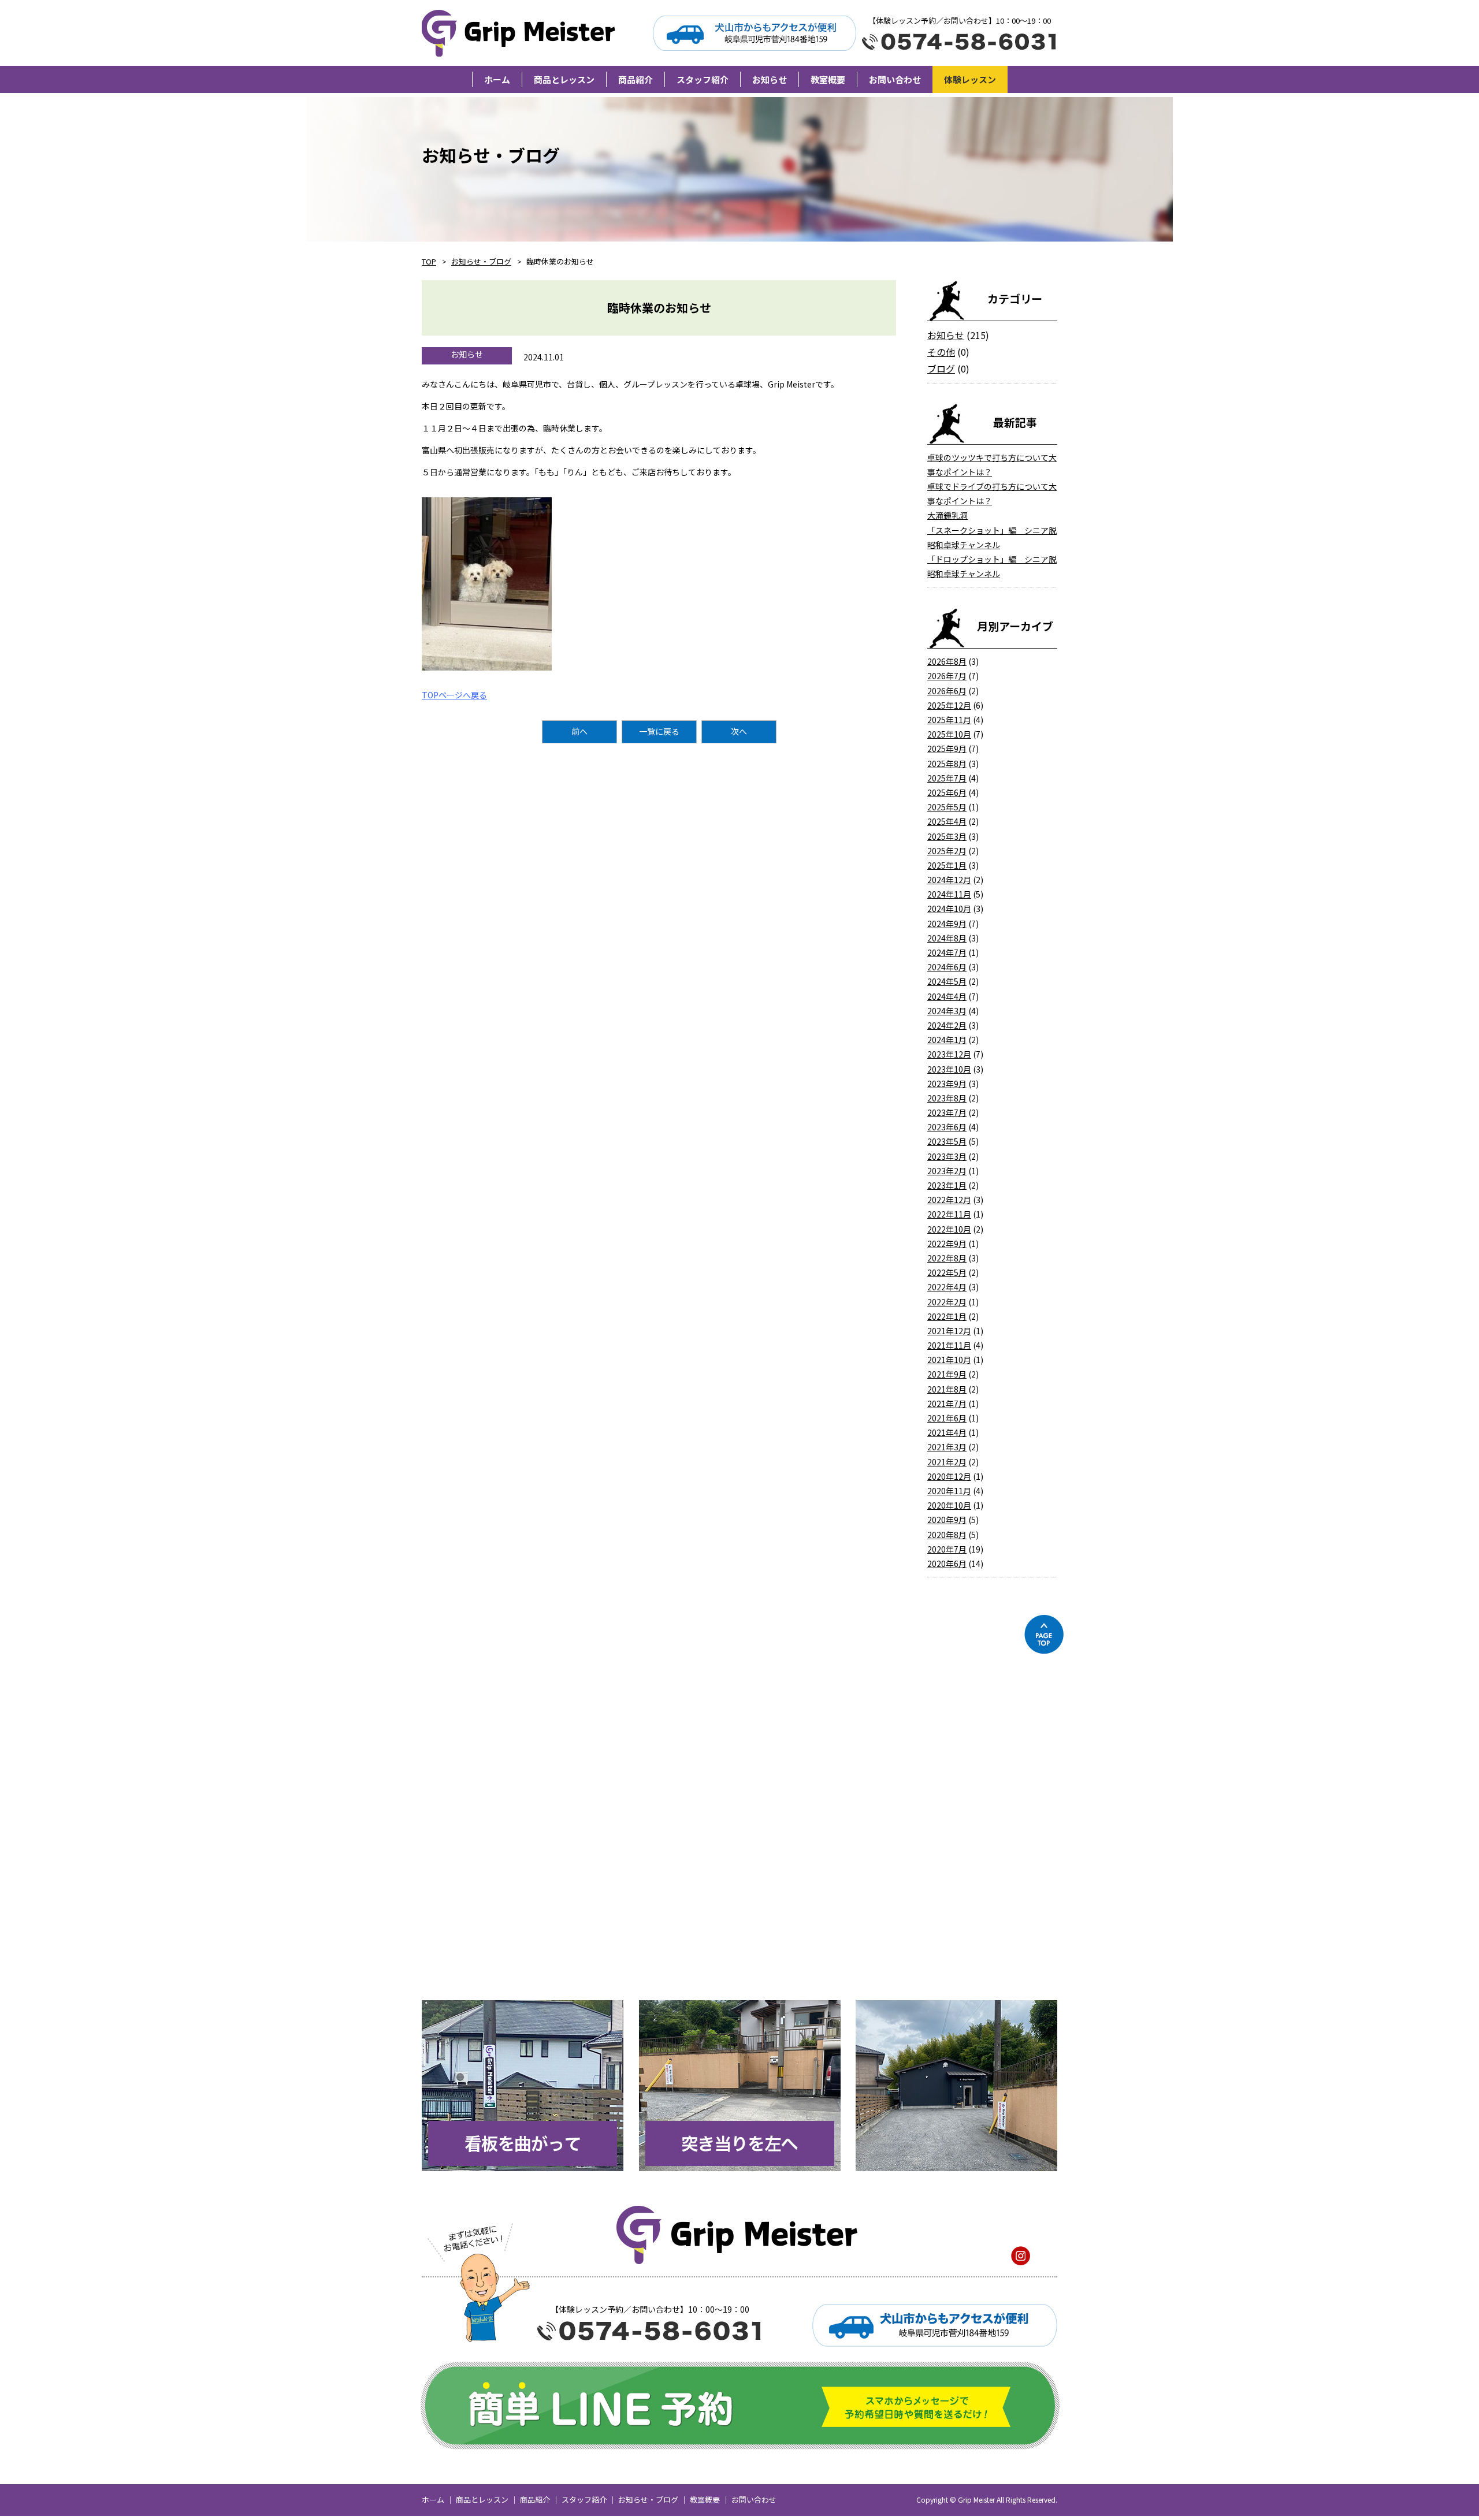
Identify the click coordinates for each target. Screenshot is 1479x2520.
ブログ (941, 368)
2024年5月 (947, 981)
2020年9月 (947, 1520)
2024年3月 (947, 1011)
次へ (739, 731)
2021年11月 (949, 1345)
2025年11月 (949, 720)
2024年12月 (949, 880)
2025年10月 (949, 734)
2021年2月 (947, 1462)
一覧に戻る (659, 731)
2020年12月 (949, 1476)
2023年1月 (947, 1185)
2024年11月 (949, 894)
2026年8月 (947, 661)
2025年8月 (947, 764)
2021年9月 (947, 1374)
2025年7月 (947, 778)
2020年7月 (947, 1549)
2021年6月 (947, 1418)
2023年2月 (947, 1171)
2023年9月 (947, 1084)
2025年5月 (947, 807)
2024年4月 (947, 996)
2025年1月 (947, 865)
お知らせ (946, 335)
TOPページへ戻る (454, 695)
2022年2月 (947, 1302)
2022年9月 (947, 1244)
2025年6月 (947, 792)
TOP (429, 261)
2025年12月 (949, 705)
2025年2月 (947, 851)
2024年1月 (947, 1040)
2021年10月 (949, 1360)
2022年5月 (947, 1272)
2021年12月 (949, 1331)
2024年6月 (947, 967)
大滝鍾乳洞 (947, 515)
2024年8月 (947, 938)
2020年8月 (947, 1535)
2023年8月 (947, 1098)
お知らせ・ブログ (481, 261)
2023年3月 (947, 1156)
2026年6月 (947, 691)
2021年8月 (947, 1389)
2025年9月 (947, 749)
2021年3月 (947, 1447)
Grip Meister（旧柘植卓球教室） (521, 33)
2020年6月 (947, 1564)
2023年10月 (949, 1069)
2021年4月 (947, 1432)
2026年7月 (947, 676)
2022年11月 (949, 1214)
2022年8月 (947, 1258)
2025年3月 (947, 836)
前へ (579, 731)
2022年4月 (947, 1287)
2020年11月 (949, 1491)
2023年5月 (947, 1141)
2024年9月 (947, 924)
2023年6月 (947, 1127)
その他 (941, 352)
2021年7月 (947, 1404)
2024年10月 (949, 909)
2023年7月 (947, 1112)
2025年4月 (947, 821)
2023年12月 (949, 1054)
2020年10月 (949, 1505)
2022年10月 (949, 1229)
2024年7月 (947, 952)
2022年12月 (949, 1200)
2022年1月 (947, 1316)
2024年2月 (947, 1025)
